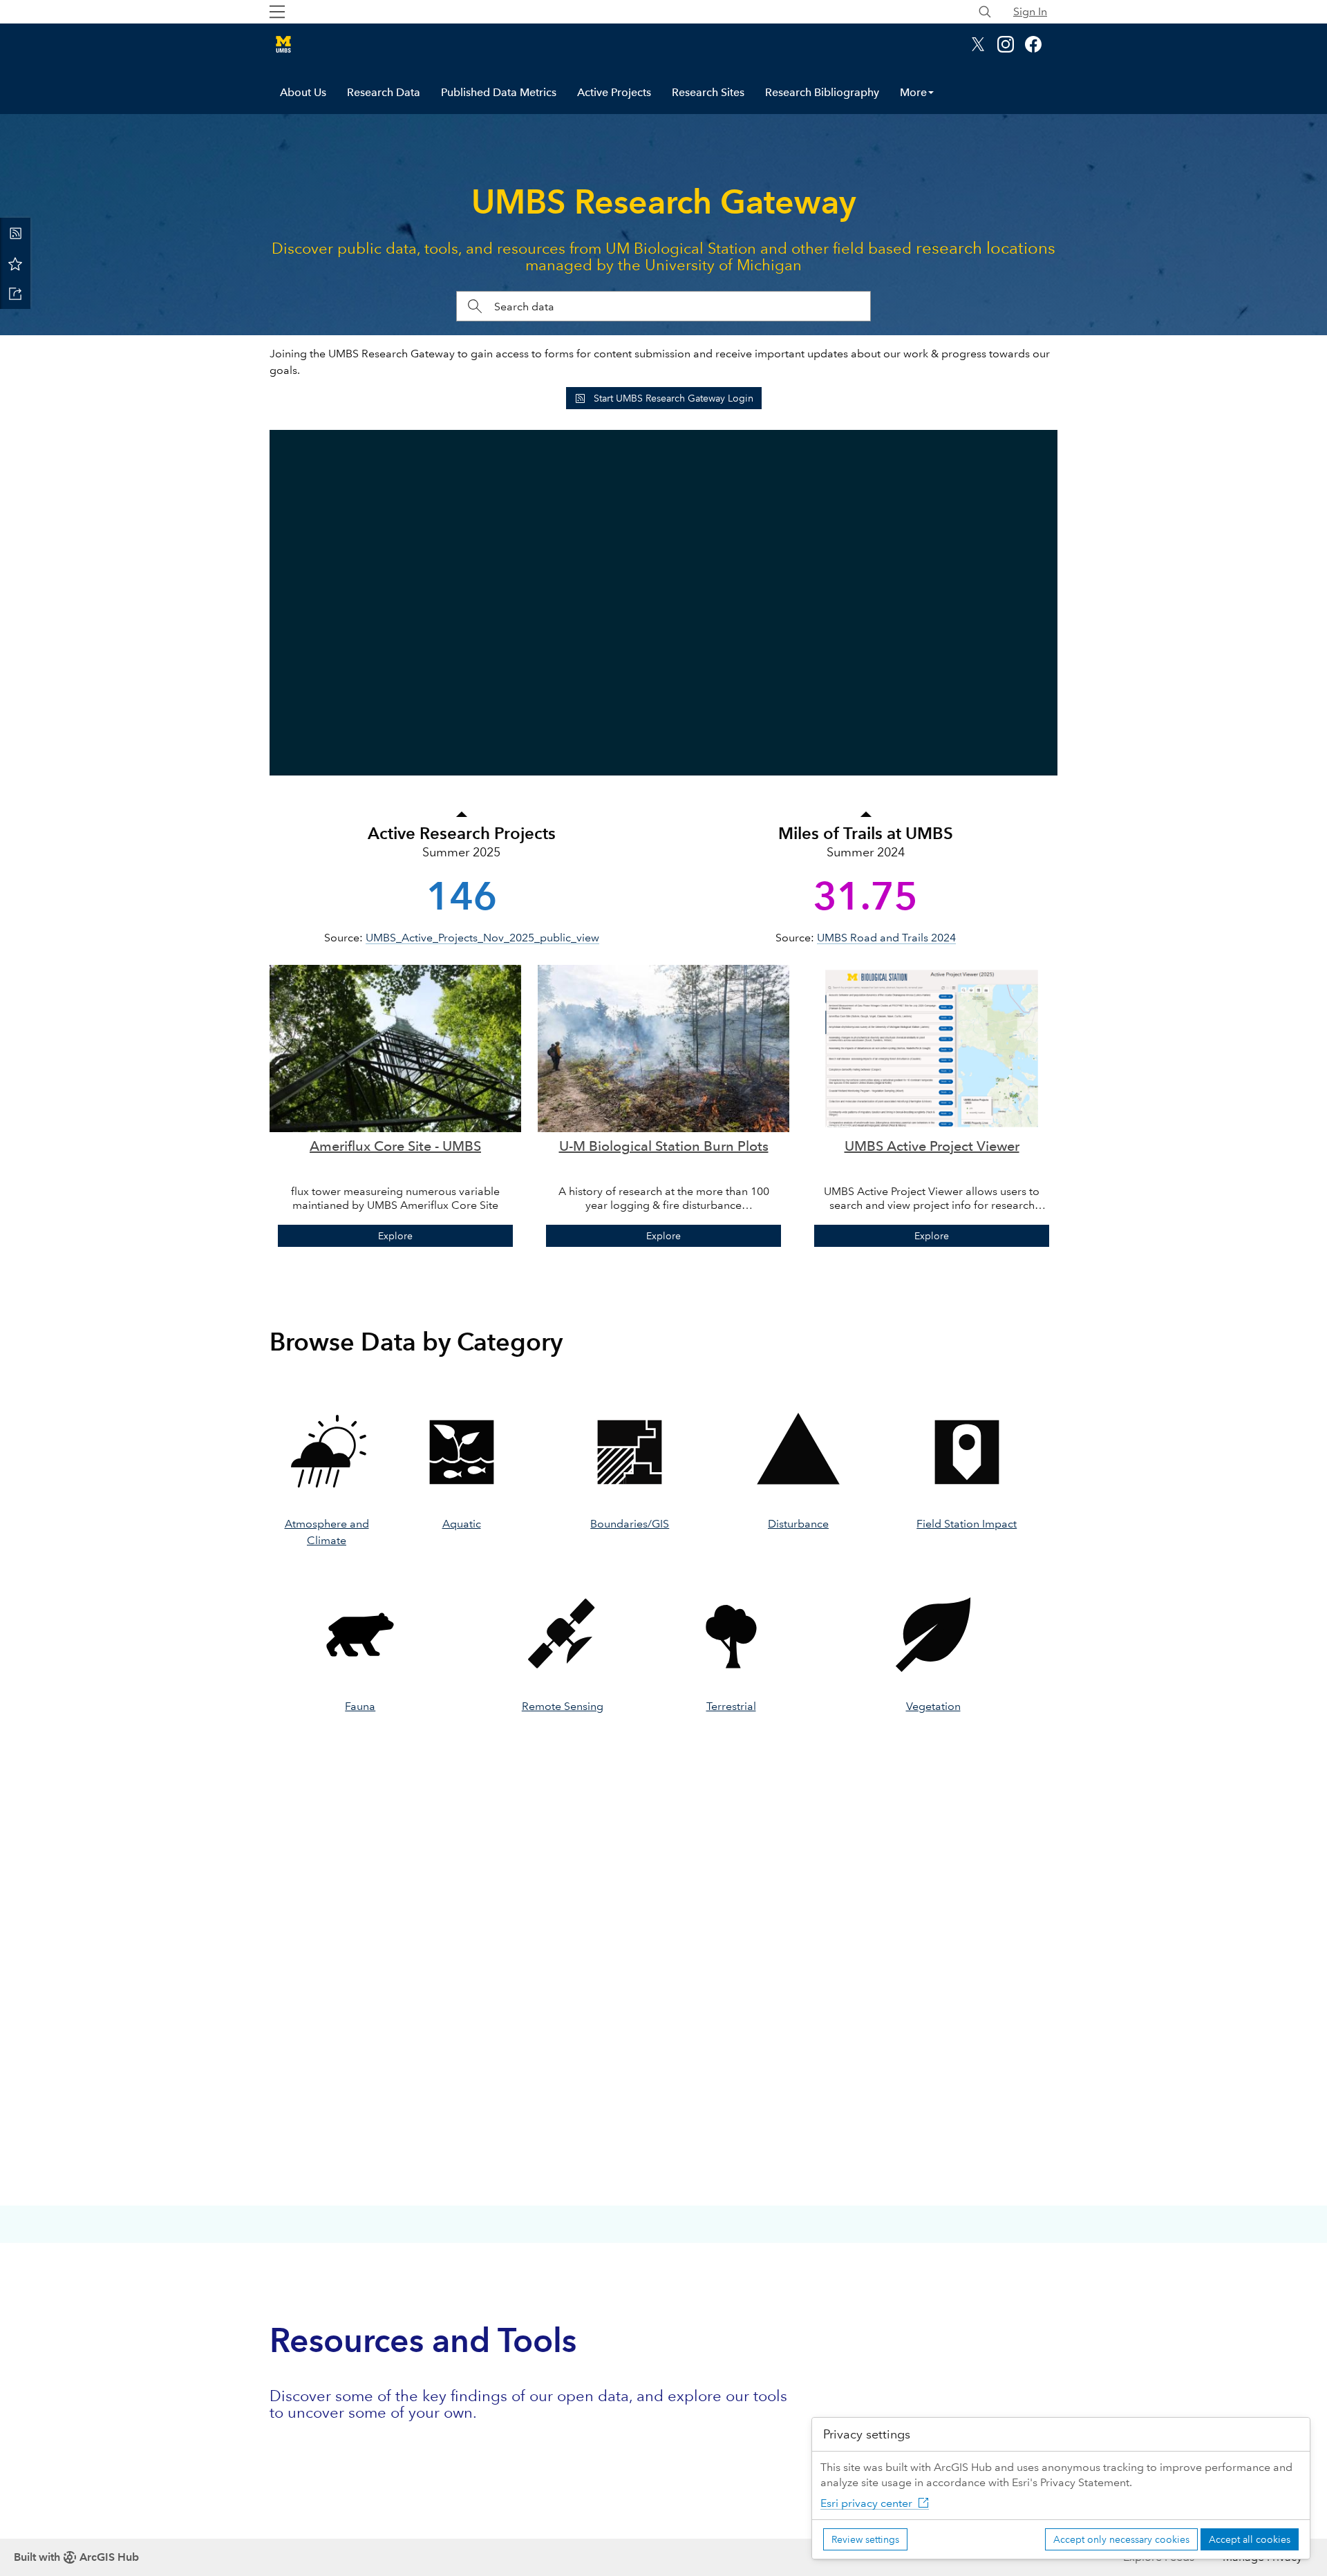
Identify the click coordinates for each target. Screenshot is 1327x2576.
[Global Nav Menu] (277, 12)
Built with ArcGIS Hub (76, 2557)
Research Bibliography (822, 92)
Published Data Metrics (499, 92)
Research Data (384, 92)
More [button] (913, 92)
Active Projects (614, 92)
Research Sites (708, 92)
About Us (303, 92)
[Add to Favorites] (15, 263)
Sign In (1030, 11)
